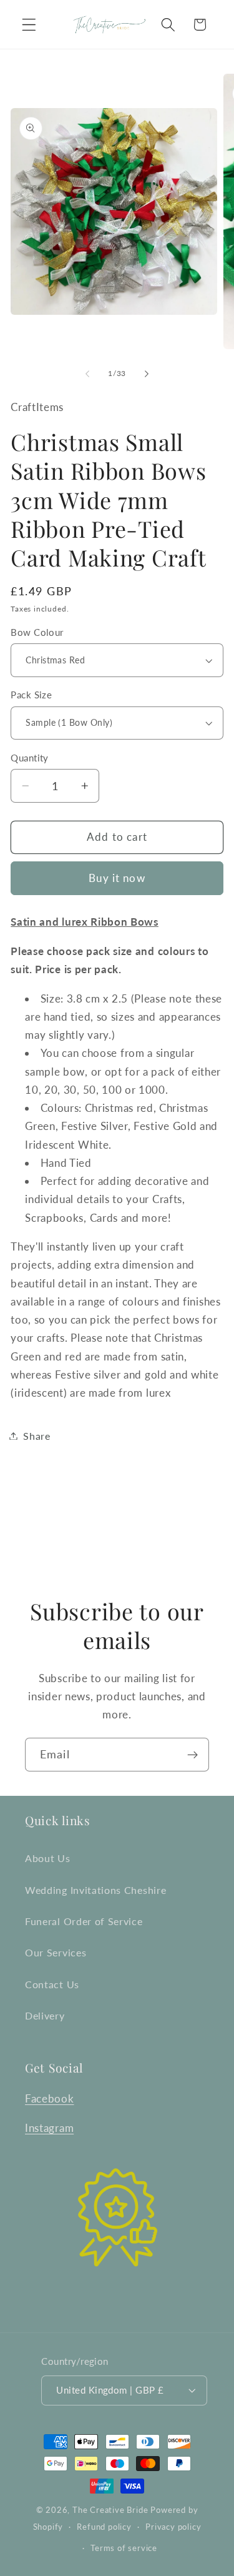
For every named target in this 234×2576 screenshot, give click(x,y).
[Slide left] (87, 374)
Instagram (49, 2128)
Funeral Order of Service (84, 1921)
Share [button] (37, 1436)
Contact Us (52, 1984)
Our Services (56, 1952)
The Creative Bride (110, 2510)
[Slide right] (147, 374)
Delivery (45, 2015)
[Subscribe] (193, 1755)
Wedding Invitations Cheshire (95, 1890)
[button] (29, 25)
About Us (48, 1858)
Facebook (50, 2098)
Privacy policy (173, 2527)
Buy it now (117, 878)
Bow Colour (37, 632)
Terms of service (124, 2548)
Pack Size (31, 695)
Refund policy (104, 2527)
